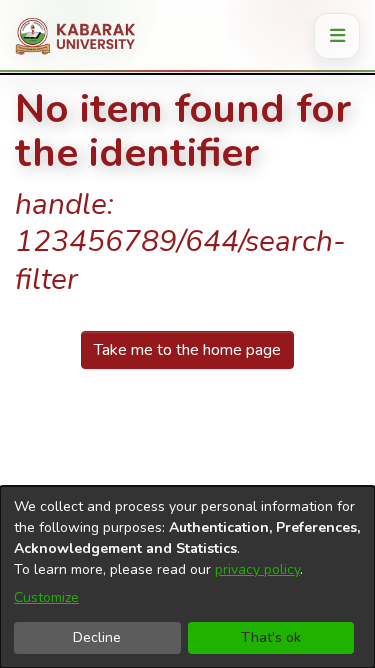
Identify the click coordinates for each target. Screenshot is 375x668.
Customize (46, 597)
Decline (97, 637)
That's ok (271, 637)
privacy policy (257, 569)
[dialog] (187, 577)
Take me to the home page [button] (187, 350)
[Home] (82, 36)
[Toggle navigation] (337, 36)
